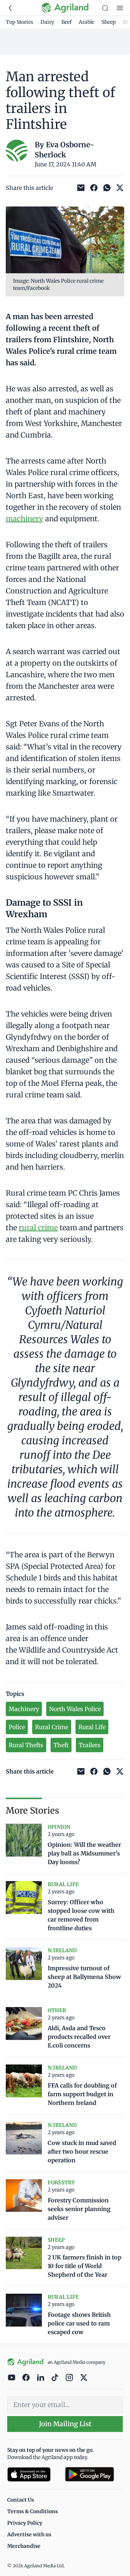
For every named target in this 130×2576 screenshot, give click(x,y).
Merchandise (24, 2546)
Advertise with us (29, 2534)
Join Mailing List (65, 2424)
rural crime (38, 1228)
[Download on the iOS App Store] (33, 2474)
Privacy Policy (25, 2523)
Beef (66, 22)
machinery (25, 519)
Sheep (109, 22)
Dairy (47, 22)
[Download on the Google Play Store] (94, 2474)
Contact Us (21, 2500)
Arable (86, 22)
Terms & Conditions (32, 2511)
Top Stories (19, 22)
